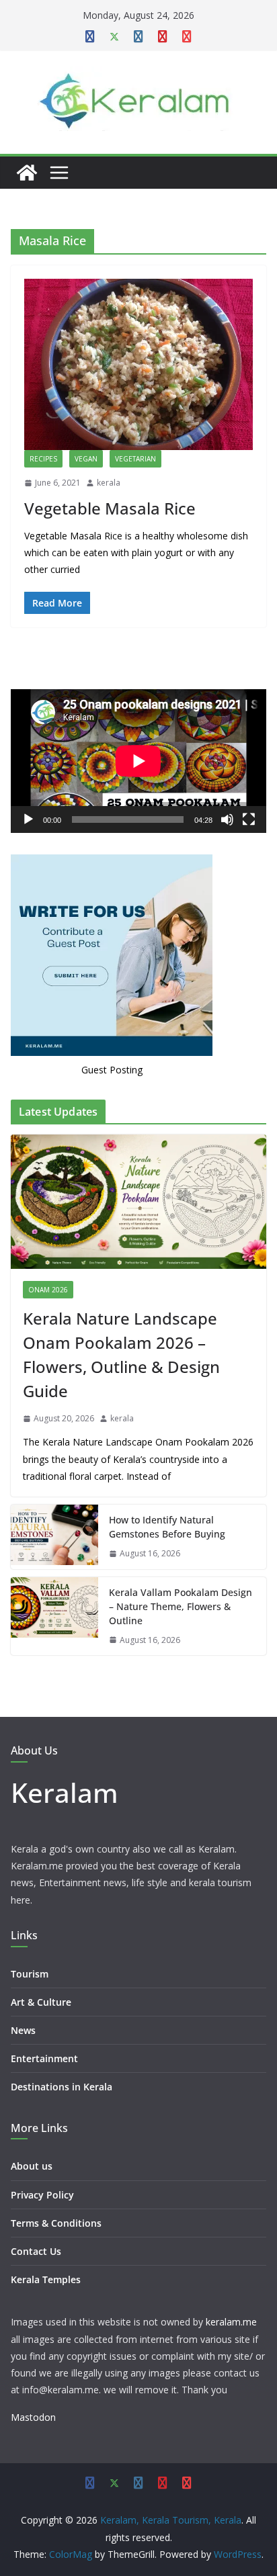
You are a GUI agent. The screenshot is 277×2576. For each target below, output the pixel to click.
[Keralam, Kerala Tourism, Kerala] (27, 173)
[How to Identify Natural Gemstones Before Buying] (54, 1537)
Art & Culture (41, 2002)
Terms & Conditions (56, 2223)
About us (32, 2166)
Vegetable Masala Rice (110, 508)
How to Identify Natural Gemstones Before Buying (167, 1527)
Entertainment (44, 2058)
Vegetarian (135, 459)
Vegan (86, 459)
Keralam (65, 1792)
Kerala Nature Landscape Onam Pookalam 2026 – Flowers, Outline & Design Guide (121, 1354)
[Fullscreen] (249, 819)
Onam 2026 (48, 1290)
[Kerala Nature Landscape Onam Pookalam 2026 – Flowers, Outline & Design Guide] (138, 1202)
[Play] (28, 819)
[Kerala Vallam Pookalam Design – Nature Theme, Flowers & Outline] (54, 1616)
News (23, 2030)
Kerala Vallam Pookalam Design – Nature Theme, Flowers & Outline (181, 1606)
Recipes (43, 459)
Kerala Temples (46, 2279)
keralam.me (231, 2322)
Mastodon (33, 2417)
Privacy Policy (42, 2195)
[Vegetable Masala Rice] (138, 364)
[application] (138, 761)
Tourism (30, 1974)
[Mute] (227, 819)
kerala (109, 483)
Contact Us (36, 2251)
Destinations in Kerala (62, 2087)
